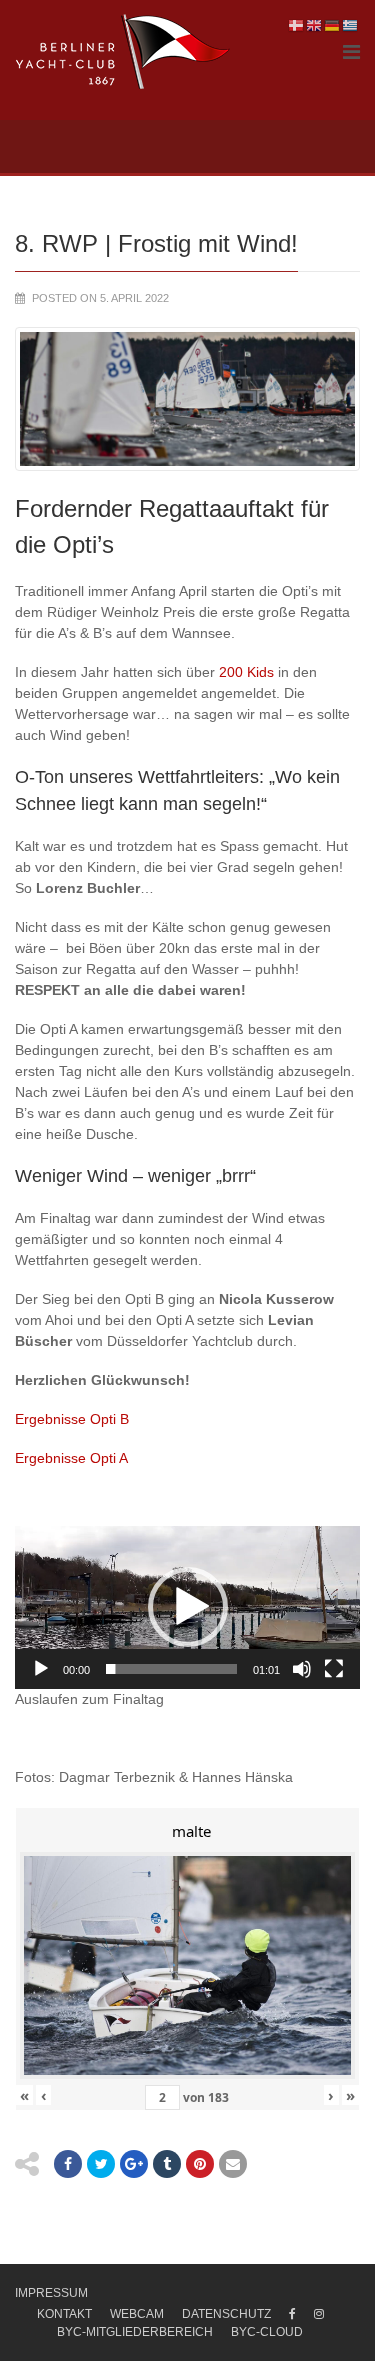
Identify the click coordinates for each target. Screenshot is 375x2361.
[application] (187, 1607)
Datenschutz (226, 2314)
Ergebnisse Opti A (71, 1458)
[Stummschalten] (302, 1669)
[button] (188, 1607)
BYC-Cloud (267, 2332)
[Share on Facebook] (68, 2164)
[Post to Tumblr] (167, 2164)
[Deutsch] (333, 25)
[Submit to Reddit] (200, 2164)
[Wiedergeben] (41, 1669)
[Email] (233, 2164)
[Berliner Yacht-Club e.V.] (123, 52)
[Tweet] (101, 2164)
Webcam (137, 2314)
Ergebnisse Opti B (72, 1419)
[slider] (171, 1669)
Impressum (51, 2293)
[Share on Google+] (134, 2164)
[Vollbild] (334, 1669)
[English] (315, 25)
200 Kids (246, 672)
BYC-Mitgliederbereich (135, 2332)
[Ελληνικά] (351, 25)
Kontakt (64, 2314)
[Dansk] (297, 25)
